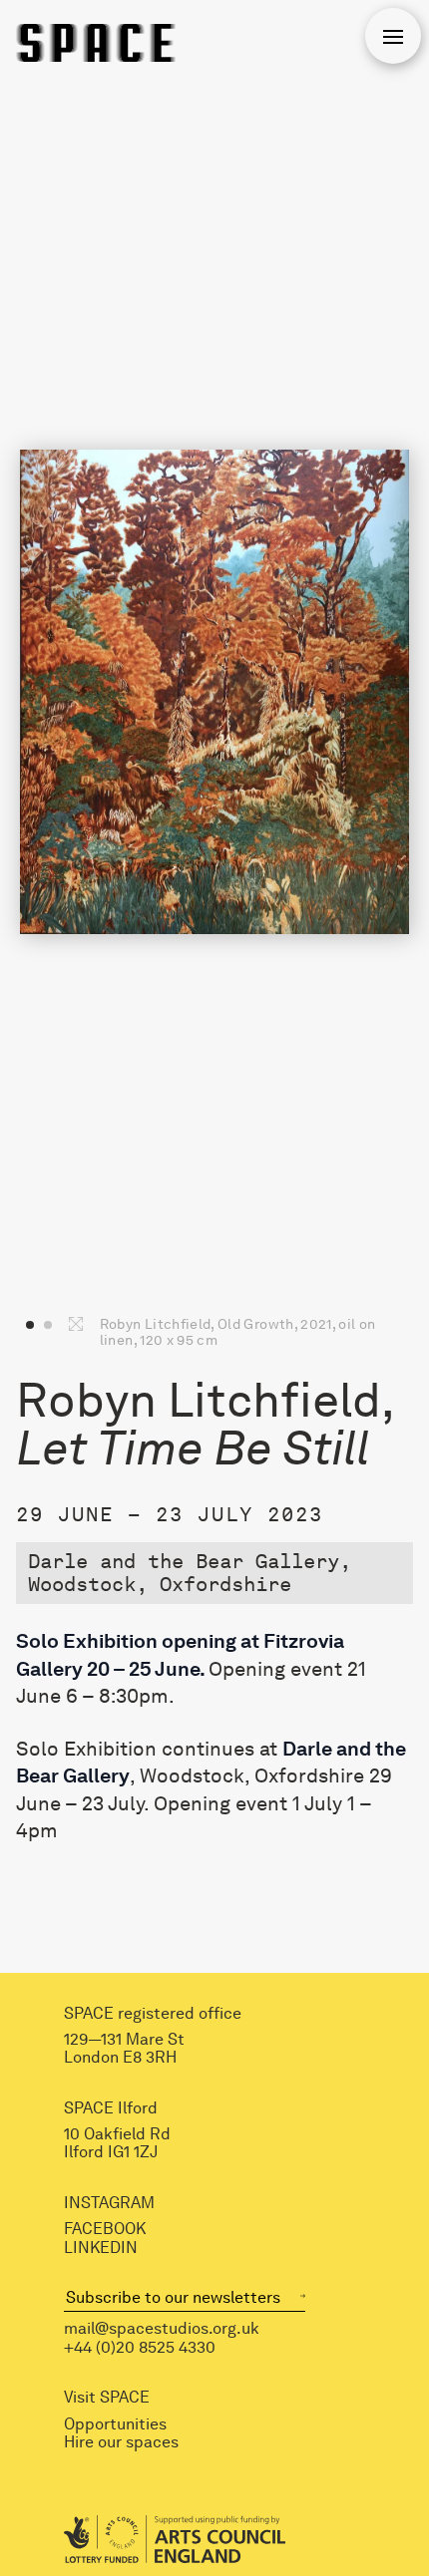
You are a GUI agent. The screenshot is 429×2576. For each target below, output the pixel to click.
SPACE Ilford (111, 2108)
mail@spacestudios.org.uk (162, 2329)
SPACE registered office (153, 2014)
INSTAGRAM (109, 2203)
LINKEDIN (101, 2248)
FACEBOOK (105, 2229)
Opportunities (115, 2424)
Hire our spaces (121, 2442)
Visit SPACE (107, 2398)
